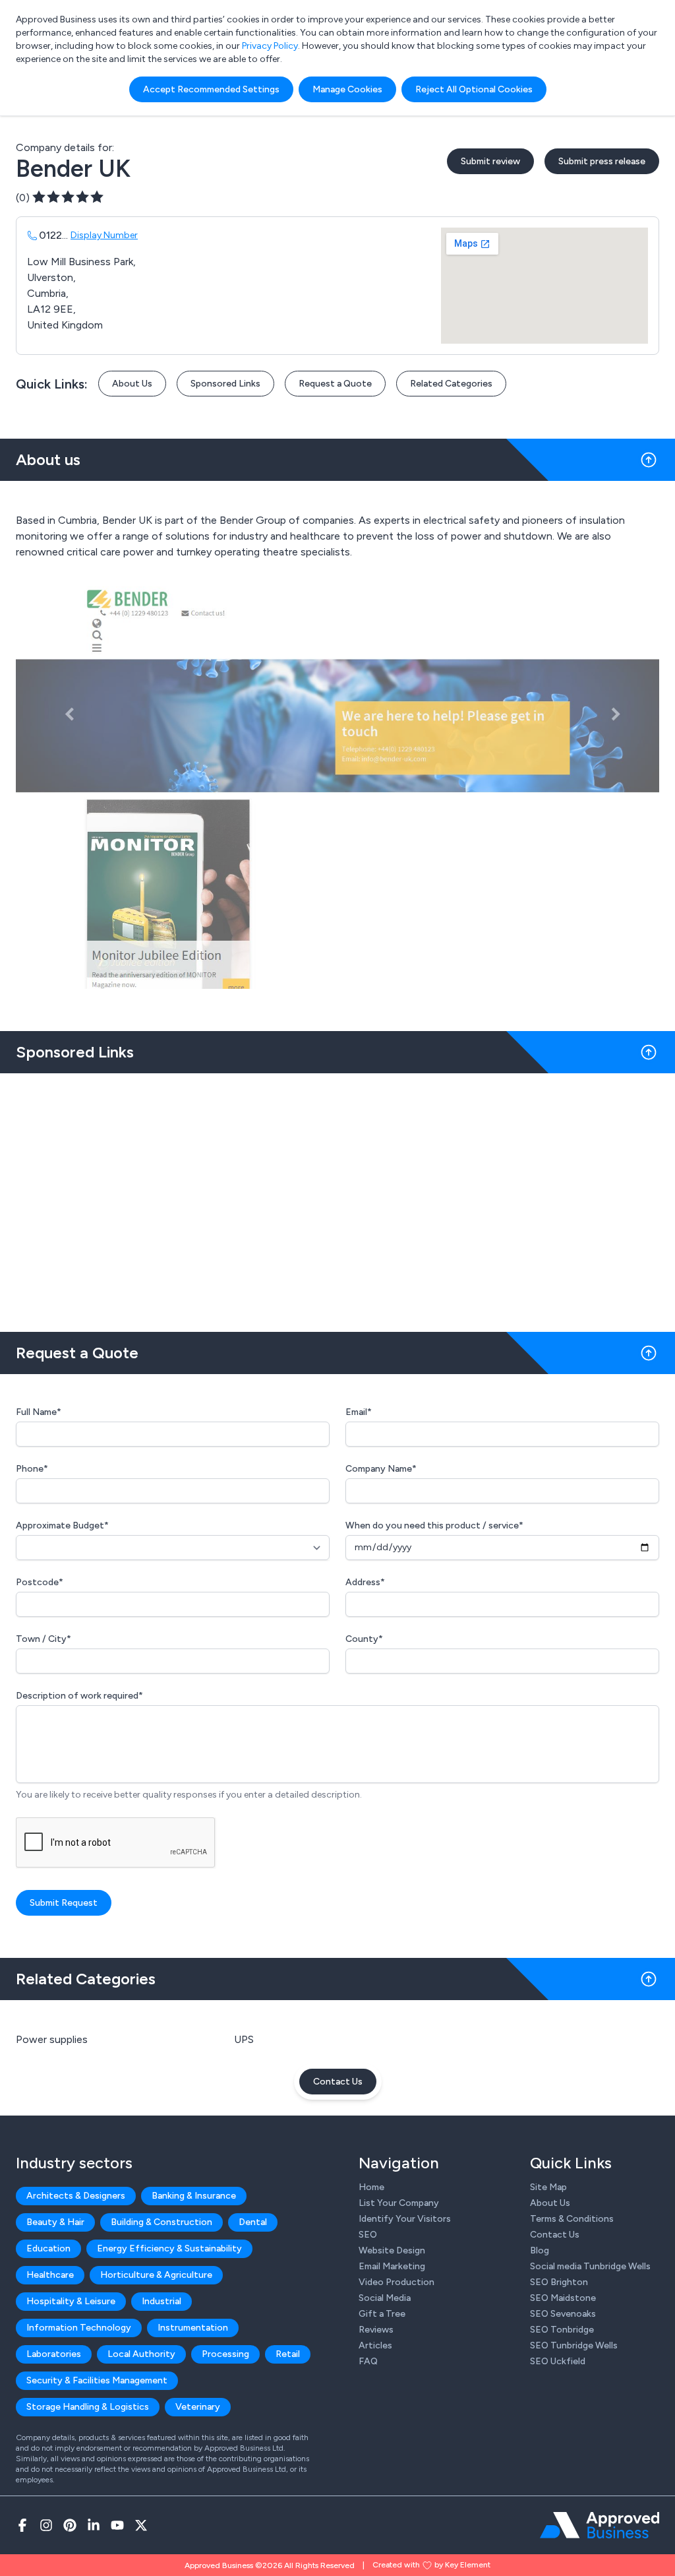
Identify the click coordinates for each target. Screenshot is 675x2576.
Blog (540, 2250)
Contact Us (338, 2082)
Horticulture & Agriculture (156, 2275)
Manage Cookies (347, 89)
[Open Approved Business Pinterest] (70, 2525)
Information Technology (79, 2328)
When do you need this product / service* (434, 1525)
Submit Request (64, 1903)
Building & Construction (161, 2222)
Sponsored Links (225, 384)
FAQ (368, 2361)
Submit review (490, 161)
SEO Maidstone (563, 2298)
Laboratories (54, 2354)
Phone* (32, 1469)
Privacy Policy (270, 46)
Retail (288, 2354)
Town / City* (44, 1639)
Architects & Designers (76, 2196)
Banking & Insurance (194, 2196)
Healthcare (50, 2275)
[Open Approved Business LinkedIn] (94, 2525)
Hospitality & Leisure (71, 2301)
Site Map (548, 2187)
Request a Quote (335, 384)
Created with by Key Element (431, 2565)
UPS (244, 2039)
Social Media (385, 2298)
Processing (225, 2354)
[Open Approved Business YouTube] (117, 2525)
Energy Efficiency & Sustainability (169, 2248)
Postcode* (40, 1582)
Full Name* (39, 1412)
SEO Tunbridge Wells (574, 2345)
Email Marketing (392, 2266)
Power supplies (52, 2039)
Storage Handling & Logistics (88, 2407)
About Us (132, 384)
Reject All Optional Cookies (474, 89)
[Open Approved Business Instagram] (46, 2525)
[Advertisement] (337, 1197)
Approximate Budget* (62, 1525)
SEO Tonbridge (562, 2330)
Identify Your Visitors (405, 2219)
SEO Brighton (559, 2282)
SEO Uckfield (558, 2361)
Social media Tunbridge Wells (590, 2266)
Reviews (376, 2330)
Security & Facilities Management (97, 2380)
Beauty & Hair (55, 2222)
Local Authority (141, 2354)
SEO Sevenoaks (563, 2314)
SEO (368, 2235)
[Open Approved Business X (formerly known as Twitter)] (141, 2525)
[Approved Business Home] (600, 2525)
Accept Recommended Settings (211, 89)
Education (48, 2248)
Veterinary (198, 2407)
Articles (375, 2345)
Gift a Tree (382, 2314)
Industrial (161, 2301)
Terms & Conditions (572, 2219)
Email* (359, 1412)
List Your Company (399, 2203)
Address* (365, 1582)
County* (364, 1639)
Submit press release (602, 161)
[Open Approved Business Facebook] (22, 2525)
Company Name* (381, 1469)
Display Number (104, 235)
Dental (253, 2222)
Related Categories (451, 384)
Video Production (396, 2282)
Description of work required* (79, 1696)
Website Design (392, 2250)
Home (371, 2187)
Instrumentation (193, 2328)
